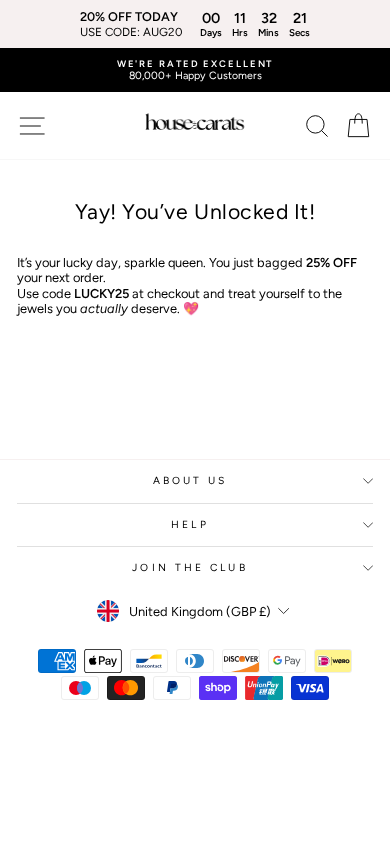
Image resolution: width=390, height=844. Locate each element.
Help (189, 524)
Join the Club (189, 567)
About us (190, 480)
